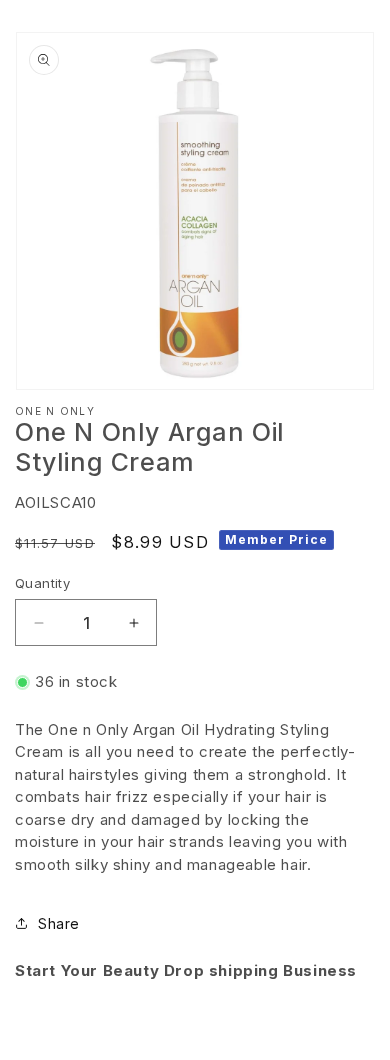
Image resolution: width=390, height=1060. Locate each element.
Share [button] (59, 923)
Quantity (42, 583)
